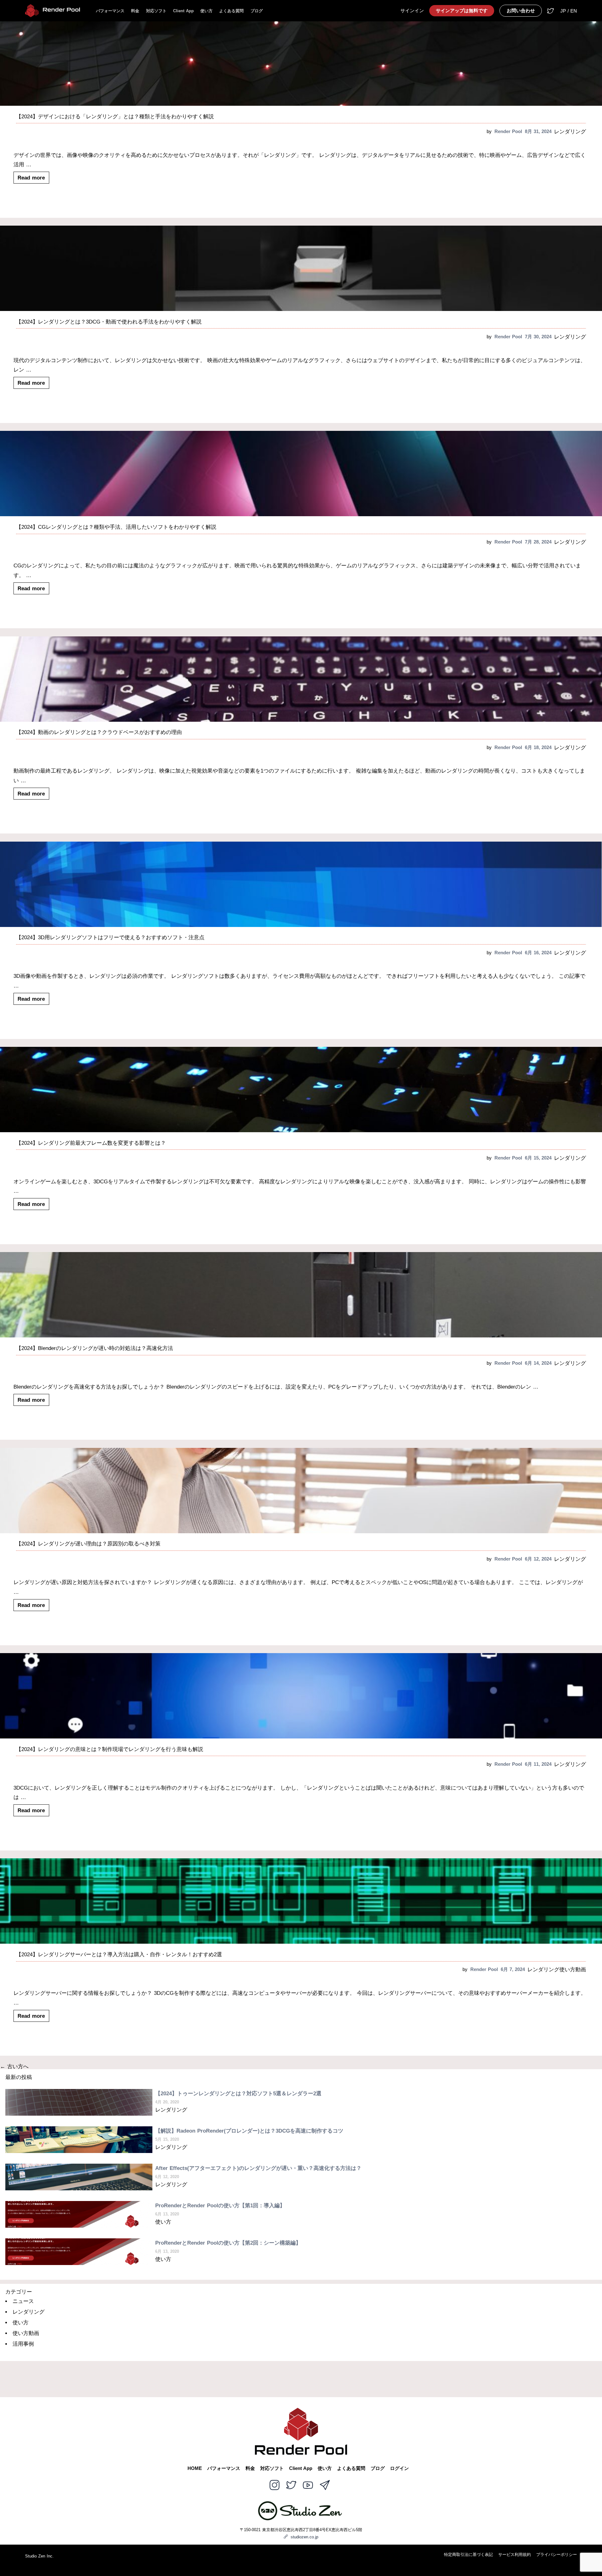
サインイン (412, 11)
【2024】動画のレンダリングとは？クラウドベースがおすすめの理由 (99, 732)
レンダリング (570, 132)
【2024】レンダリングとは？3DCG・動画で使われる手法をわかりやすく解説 (109, 322)
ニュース (23, 2301)
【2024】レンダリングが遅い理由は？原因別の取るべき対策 (88, 1544)
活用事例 (23, 2344)
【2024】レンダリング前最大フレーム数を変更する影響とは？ (91, 1143)
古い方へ (14, 2067)
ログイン (399, 2469)
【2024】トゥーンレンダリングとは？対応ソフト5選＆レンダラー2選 (238, 2094)
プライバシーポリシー (557, 2555)
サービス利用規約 (515, 2555)
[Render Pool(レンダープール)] (53, 11)
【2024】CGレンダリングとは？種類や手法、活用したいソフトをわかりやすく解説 (116, 527)
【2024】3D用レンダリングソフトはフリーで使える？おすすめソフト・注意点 (110, 937)
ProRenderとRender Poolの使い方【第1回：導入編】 (220, 2206)
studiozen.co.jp (304, 2537)
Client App (183, 11)
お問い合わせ (521, 11)
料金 (135, 11)
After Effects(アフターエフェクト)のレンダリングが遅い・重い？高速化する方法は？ (258, 2168)
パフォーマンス (110, 11)
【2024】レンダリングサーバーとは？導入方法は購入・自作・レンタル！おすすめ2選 (119, 1955)
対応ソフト (156, 11)
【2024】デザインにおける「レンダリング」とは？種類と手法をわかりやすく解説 (115, 117)
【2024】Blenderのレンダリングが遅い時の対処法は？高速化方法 (95, 1348)
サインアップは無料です (462, 11)
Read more (31, 178)
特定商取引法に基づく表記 (468, 2555)
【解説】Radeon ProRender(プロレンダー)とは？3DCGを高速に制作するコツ (249, 2131)
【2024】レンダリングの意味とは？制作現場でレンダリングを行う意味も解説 (110, 1749)
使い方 (206, 11)
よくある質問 (231, 11)
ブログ (257, 11)
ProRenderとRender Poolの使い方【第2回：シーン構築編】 (228, 2243)
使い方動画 (573, 1970)
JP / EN (569, 11)
